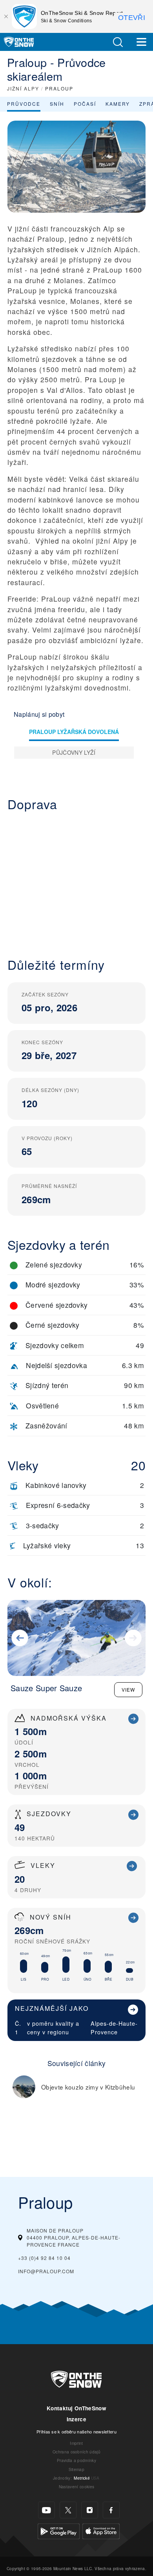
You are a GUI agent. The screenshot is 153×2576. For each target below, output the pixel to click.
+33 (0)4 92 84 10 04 (44, 2258)
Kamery (118, 104)
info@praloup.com (46, 2271)
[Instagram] (90, 2510)
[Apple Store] (101, 2530)
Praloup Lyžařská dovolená (74, 732)
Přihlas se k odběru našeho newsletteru (76, 2431)
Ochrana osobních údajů (76, 2452)
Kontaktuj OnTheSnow (76, 2408)
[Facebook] (111, 2510)
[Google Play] (59, 2530)
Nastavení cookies (76, 2487)
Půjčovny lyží (74, 752)
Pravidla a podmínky (76, 2460)
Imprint (76, 2443)
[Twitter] (68, 2510)
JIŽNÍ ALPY (23, 88)
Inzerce (76, 2419)
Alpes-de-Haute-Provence (114, 2027)
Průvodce (24, 104)
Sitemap (76, 2469)
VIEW (128, 1689)
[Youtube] (46, 2510)
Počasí (85, 104)
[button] (118, 42)
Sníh (57, 104)
